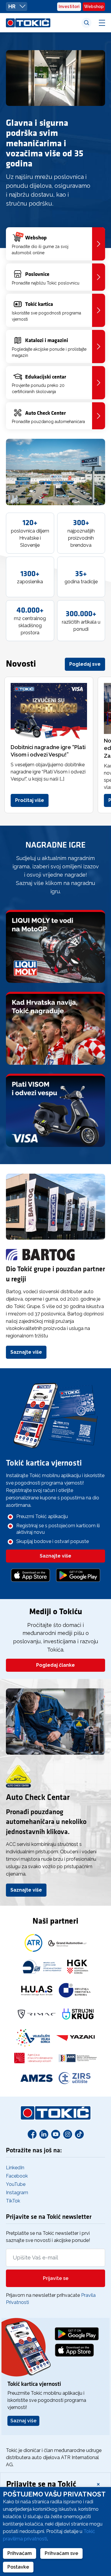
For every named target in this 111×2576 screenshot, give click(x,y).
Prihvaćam (20, 2553)
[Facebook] (32, 2134)
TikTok (13, 2201)
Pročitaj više (30, 800)
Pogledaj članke (55, 1665)
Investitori (69, 7)
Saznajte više (26, 1352)
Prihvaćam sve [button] (61, 2553)
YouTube (16, 2184)
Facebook (17, 2176)
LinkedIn (15, 2168)
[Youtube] (56, 2134)
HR (12, 6)
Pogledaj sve (85, 664)
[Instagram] (67, 2134)
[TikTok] (79, 2134)
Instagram (17, 2193)
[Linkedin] (44, 2134)
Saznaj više (23, 2421)
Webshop (94, 7)
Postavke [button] (18, 2567)
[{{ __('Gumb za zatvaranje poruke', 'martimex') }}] (98, 2484)
